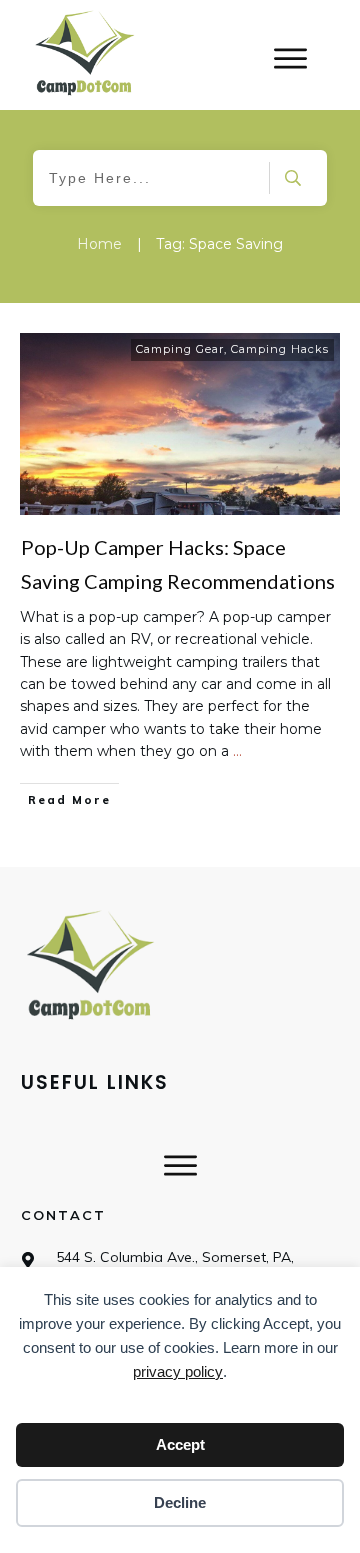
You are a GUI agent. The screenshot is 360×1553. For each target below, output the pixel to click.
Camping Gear (180, 349)
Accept (180, 1444)
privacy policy (178, 1371)
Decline (180, 1502)
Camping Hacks (280, 349)
